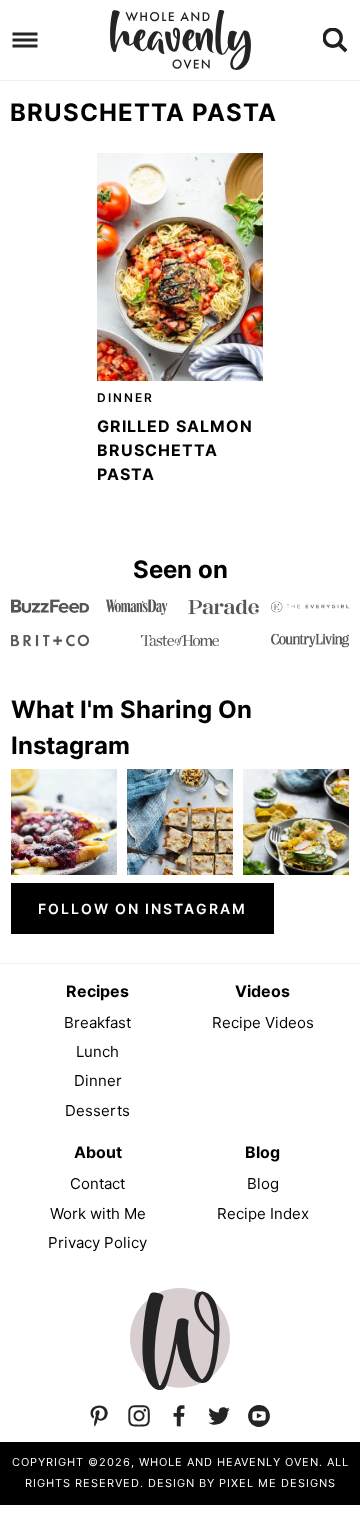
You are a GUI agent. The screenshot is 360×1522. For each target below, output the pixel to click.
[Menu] (25, 40)
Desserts (97, 1110)
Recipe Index (263, 1213)
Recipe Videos (263, 1022)
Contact (97, 1183)
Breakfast (97, 1022)
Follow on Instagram (142, 908)
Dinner (125, 397)
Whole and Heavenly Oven (180, 40)
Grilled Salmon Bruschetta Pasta (175, 450)
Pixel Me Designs (277, 1483)
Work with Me (98, 1213)
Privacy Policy (97, 1242)
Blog (263, 1183)
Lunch (97, 1051)
